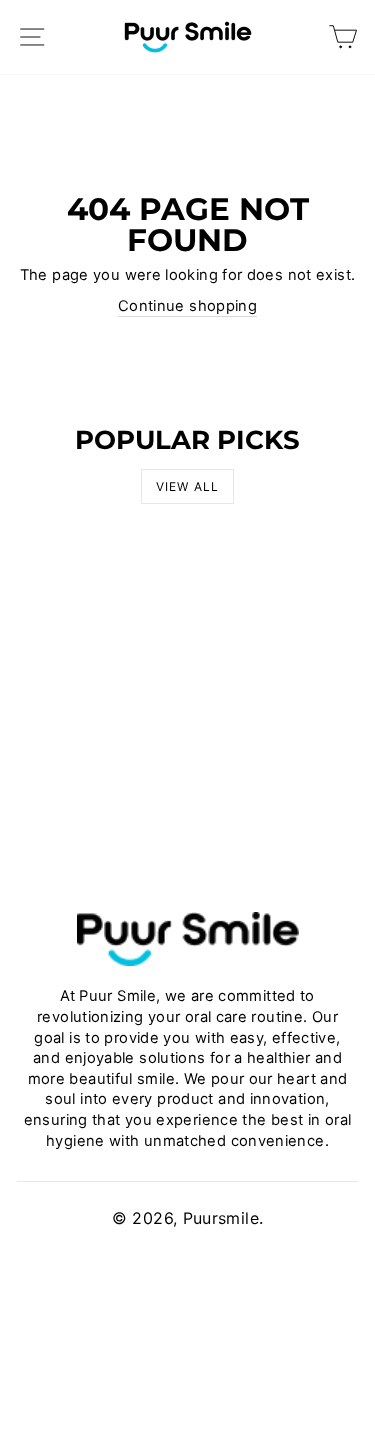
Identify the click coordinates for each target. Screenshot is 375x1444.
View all (188, 486)
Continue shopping (187, 306)
